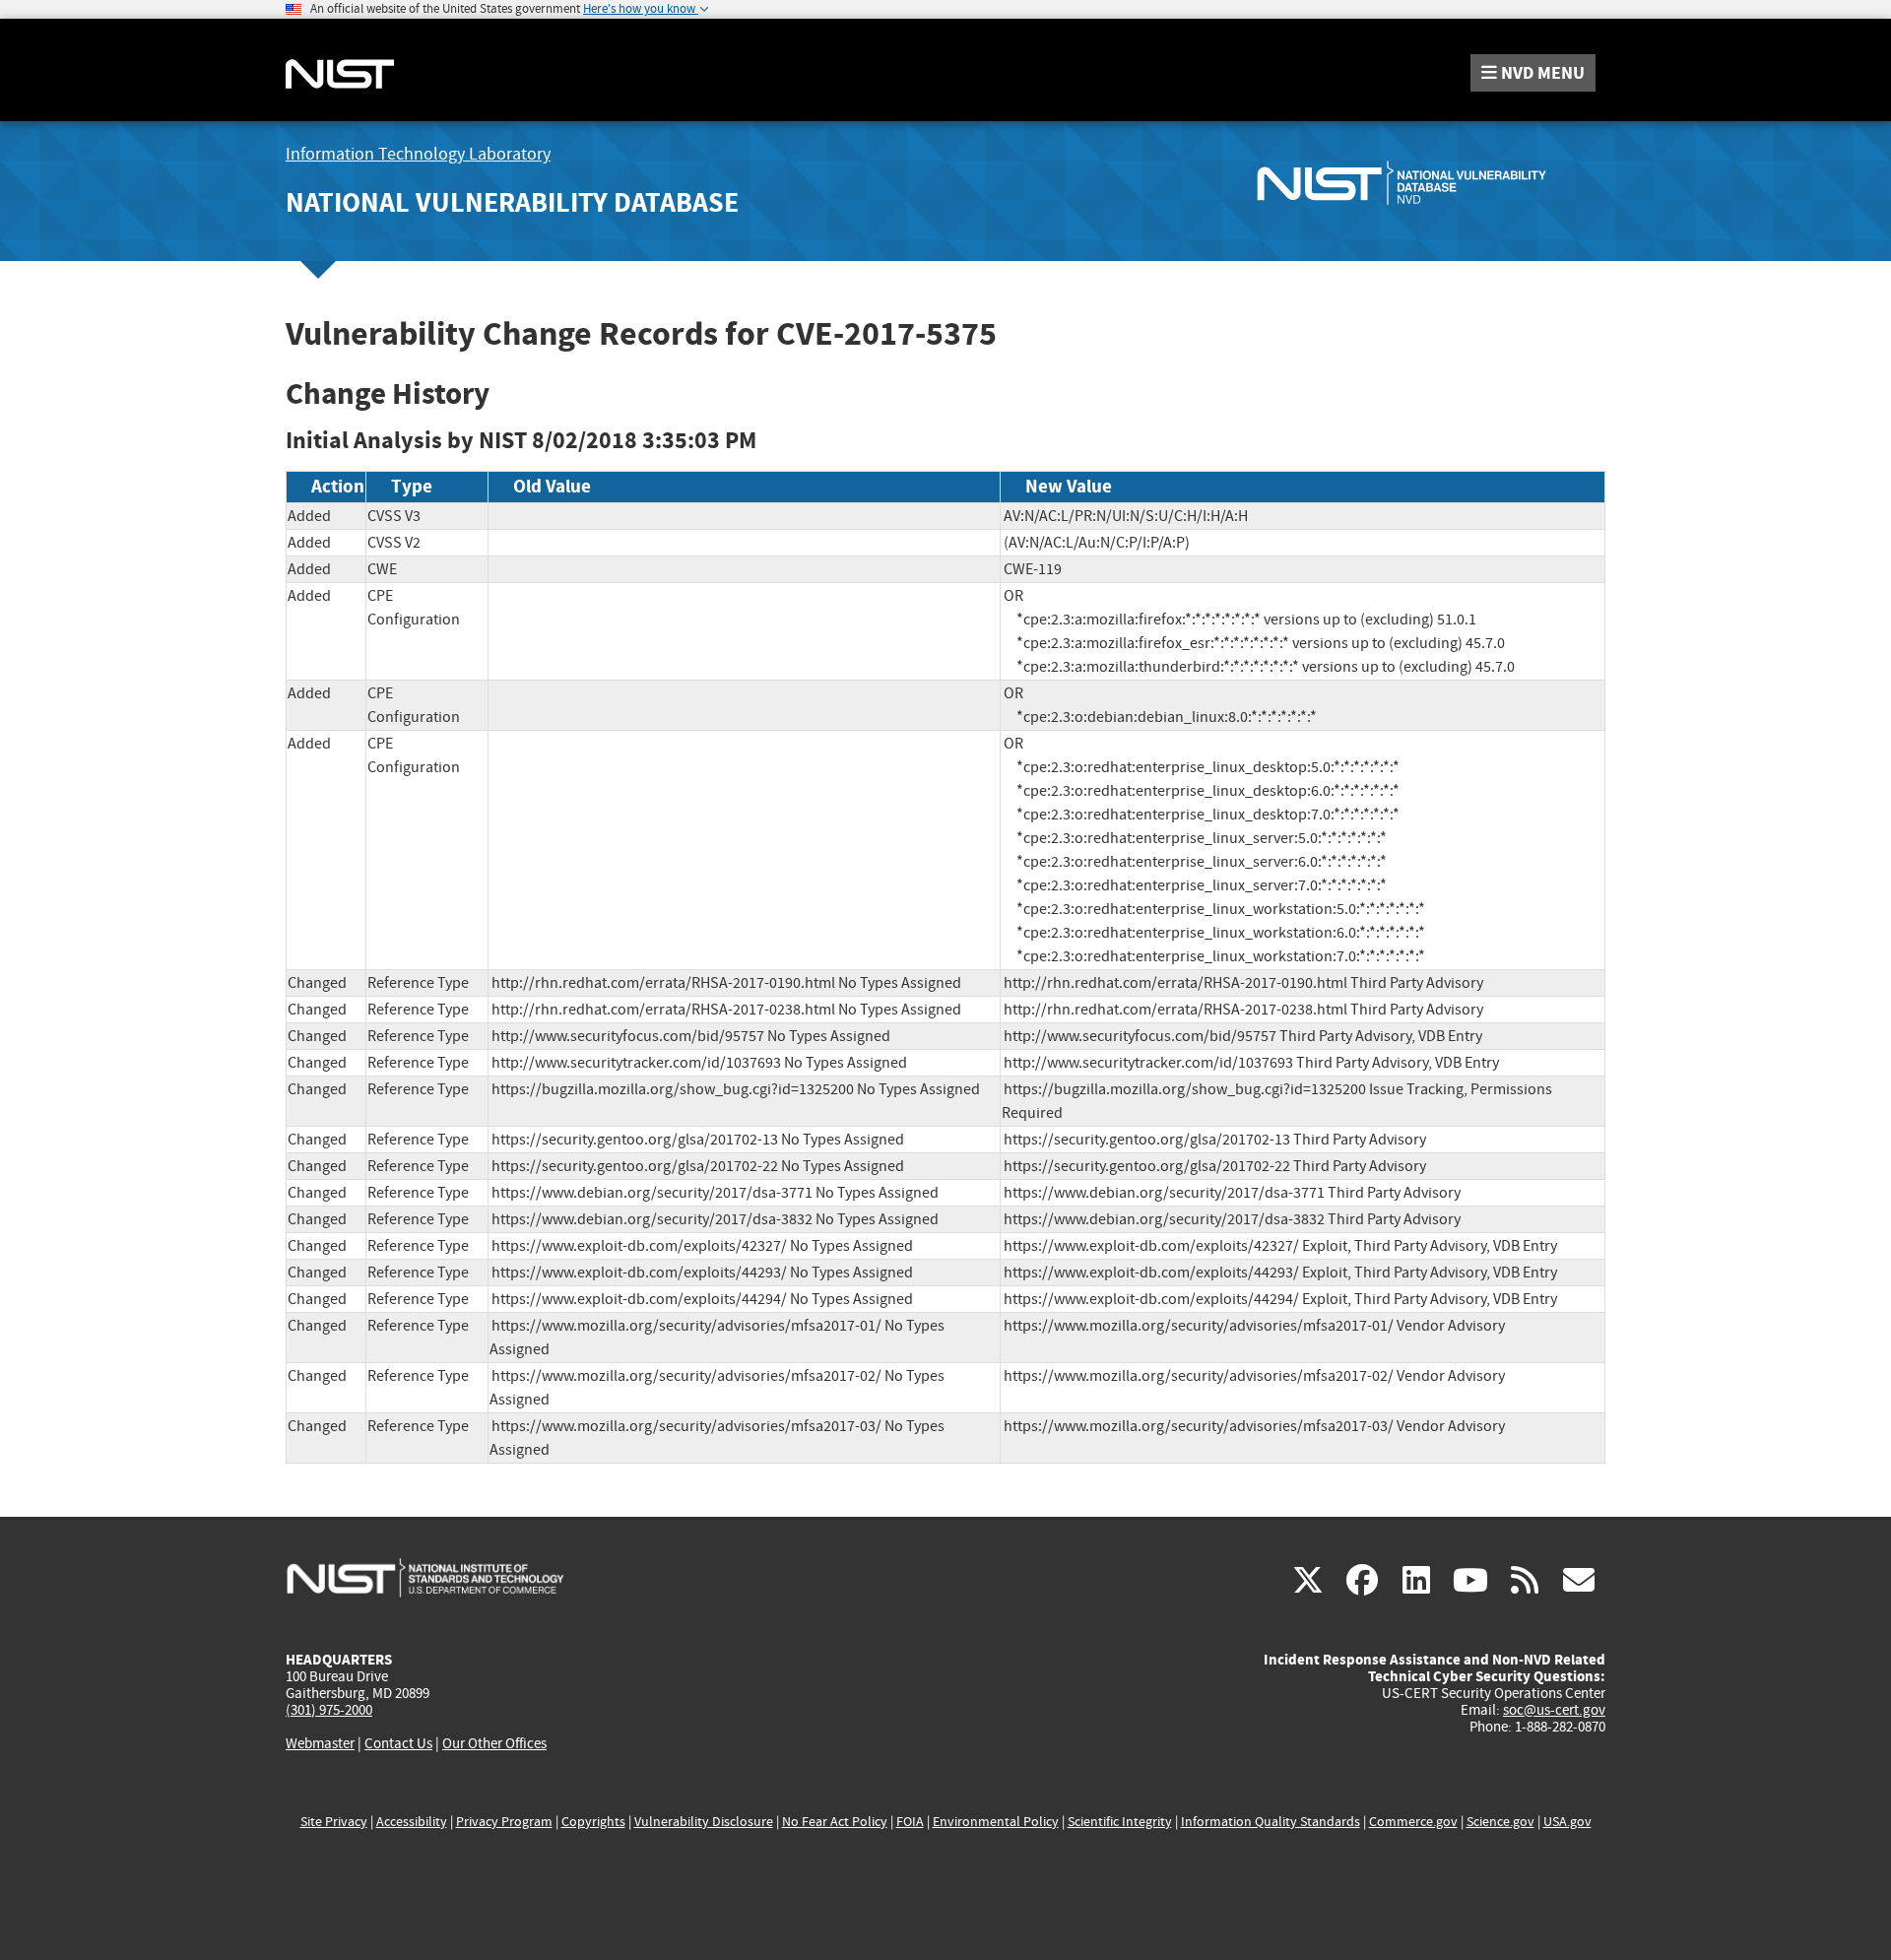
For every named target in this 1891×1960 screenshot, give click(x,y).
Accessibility (412, 1822)
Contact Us (398, 1743)
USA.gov (1567, 1822)
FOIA (910, 1822)
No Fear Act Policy (835, 1822)
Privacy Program (504, 1822)
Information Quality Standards (1271, 1822)
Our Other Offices (494, 1744)
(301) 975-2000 (329, 1710)
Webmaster (320, 1743)
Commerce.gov (1413, 1822)
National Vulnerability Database (512, 202)
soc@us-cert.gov (1554, 1710)
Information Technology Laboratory (418, 154)
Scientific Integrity (1120, 1822)
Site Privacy (334, 1822)
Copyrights (593, 1822)
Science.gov (1500, 1822)
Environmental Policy (996, 1822)
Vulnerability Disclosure (704, 1822)
